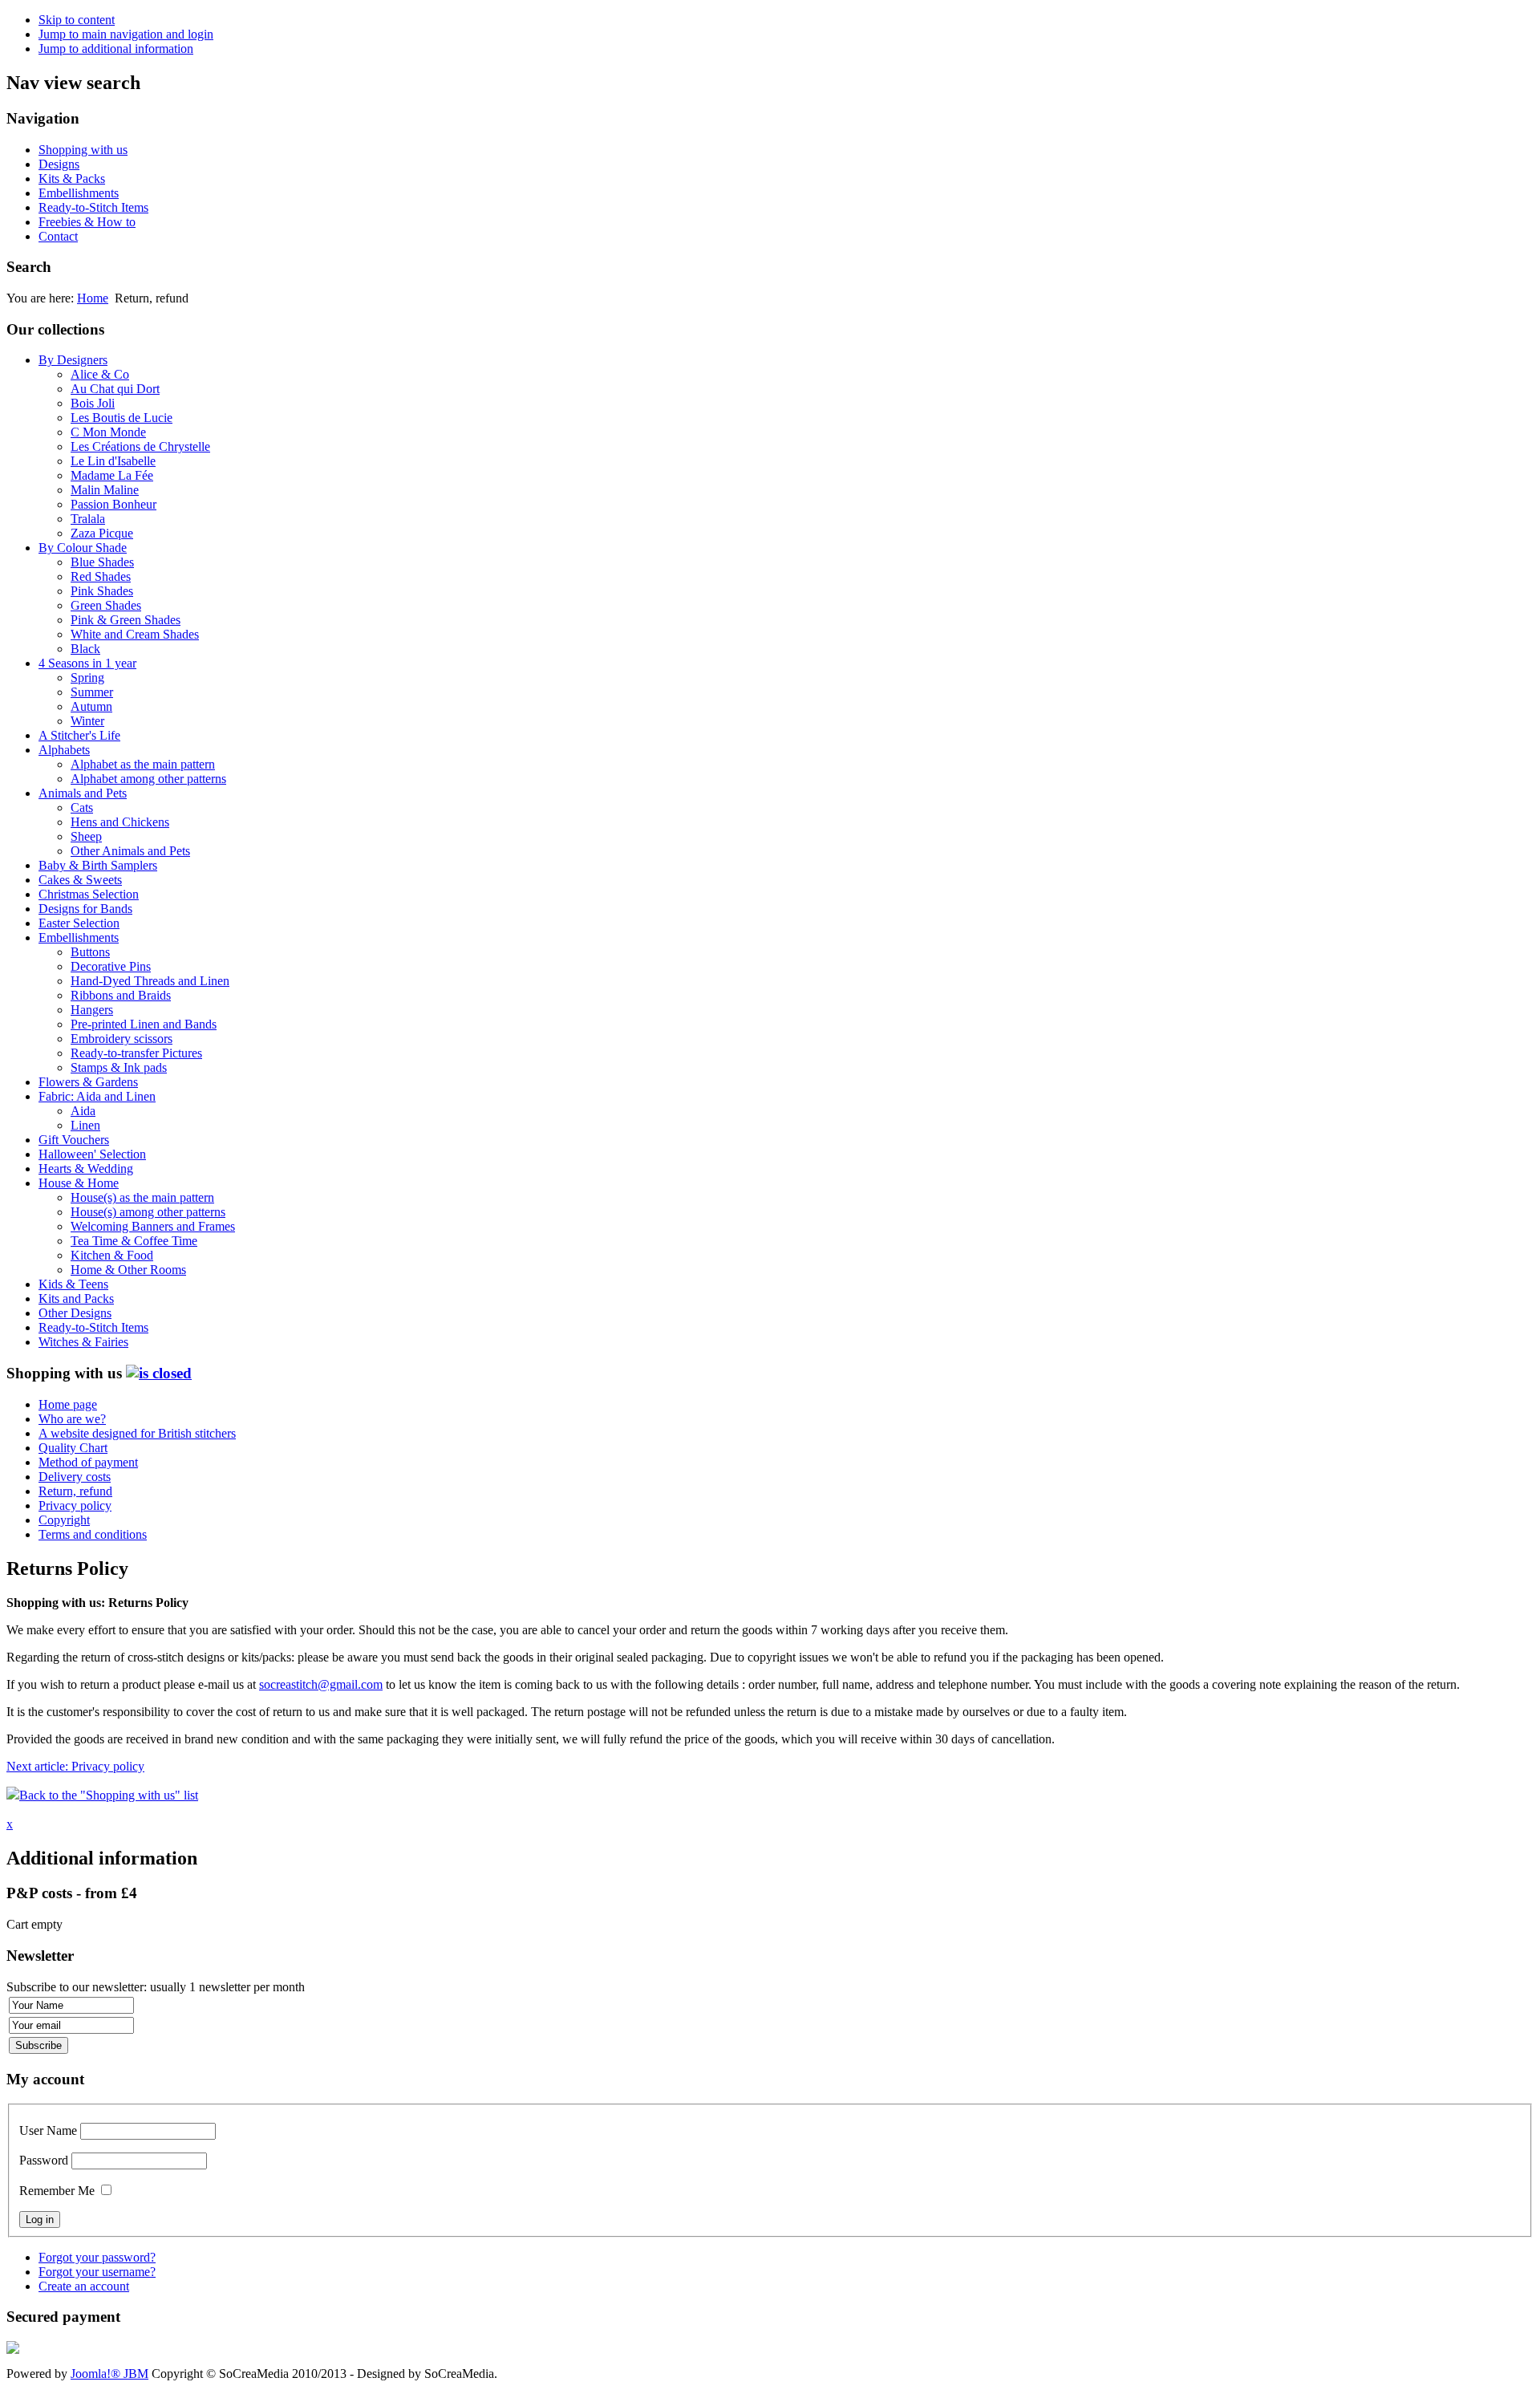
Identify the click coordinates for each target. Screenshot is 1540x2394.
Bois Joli (93, 403)
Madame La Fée (112, 475)
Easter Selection (79, 923)
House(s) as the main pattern (142, 1197)
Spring (87, 678)
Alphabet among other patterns (148, 779)
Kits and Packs (76, 1298)
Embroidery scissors (122, 1039)
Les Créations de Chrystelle (140, 446)
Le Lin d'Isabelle (113, 461)
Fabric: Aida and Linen (97, 1096)
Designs (59, 164)
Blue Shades (102, 562)
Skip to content (77, 20)
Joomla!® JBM (109, 2374)
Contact (58, 236)
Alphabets (64, 750)
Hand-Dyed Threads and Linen (150, 981)
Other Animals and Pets (130, 851)
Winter (87, 721)
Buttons (90, 952)
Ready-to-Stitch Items (93, 207)
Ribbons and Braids (121, 995)
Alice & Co (100, 374)
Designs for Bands (85, 909)
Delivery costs (75, 1477)
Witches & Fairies (83, 1342)
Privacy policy (75, 1505)
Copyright (64, 1520)
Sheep (86, 836)
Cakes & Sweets (80, 880)
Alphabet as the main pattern (143, 764)
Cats (82, 807)
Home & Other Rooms (128, 1270)
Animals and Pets (83, 793)
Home (93, 298)
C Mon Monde (108, 432)
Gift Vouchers (74, 1140)
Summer (92, 692)
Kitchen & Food (112, 1255)
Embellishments (79, 193)
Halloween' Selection (92, 1154)
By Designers (73, 360)
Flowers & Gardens (88, 1082)
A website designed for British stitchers (137, 1433)
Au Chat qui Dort (115, 389)
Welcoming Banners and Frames (153, 1226)
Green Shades (106, 605)
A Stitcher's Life (79, 735)
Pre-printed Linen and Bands (144, 1024)
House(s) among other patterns (148, 1212)
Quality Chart (73, 1448)
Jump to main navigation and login (126, 34)
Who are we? (72, 1419)
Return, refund (75, 1491)
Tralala (88, 519)
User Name (48, 2130)
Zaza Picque (102, 533)
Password (44, 2160)
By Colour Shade (83, 548)
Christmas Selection (89, 894)
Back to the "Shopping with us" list (109, 1795)
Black (85, 649)
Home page (68, 1404)
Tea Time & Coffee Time (134, 1241)
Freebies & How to (87, 222)
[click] (159, 1373)
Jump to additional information (116, 49)
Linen (85, 1125)
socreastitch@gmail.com (321, 1684)
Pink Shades (102, 591)
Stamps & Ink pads (119, 1067)
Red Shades (101, 576)
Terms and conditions (93, 1534)
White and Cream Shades (135, 634)
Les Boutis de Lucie (122, 418)
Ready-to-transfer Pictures (136, 1053)
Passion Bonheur (113, 504)
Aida (83, 1111)
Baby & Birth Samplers (98, 865)
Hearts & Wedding (86, 1169)
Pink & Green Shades (126, 620)
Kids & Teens (73, 1284)
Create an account (84, 2286)
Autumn (91, 706)
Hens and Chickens (120, 822)
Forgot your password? (97, 2257)
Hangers (92, 1010)
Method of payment (88, 1462)
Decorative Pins (111, 966)
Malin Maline (105, 490)
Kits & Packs (72, 179)
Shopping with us (83, 150)
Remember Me (57, 2191)
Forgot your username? (97, 2272)
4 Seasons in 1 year (87, 663)
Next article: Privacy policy (75, 1766)
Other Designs (75, 1313)
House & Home (79, 1183)
